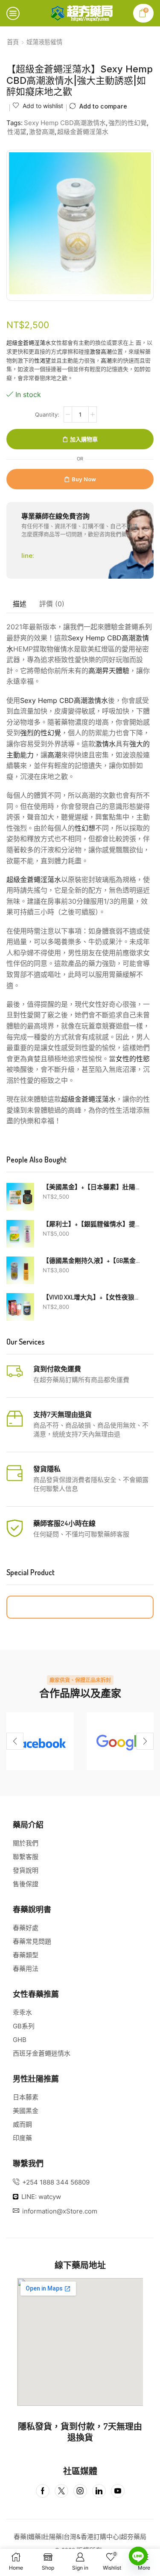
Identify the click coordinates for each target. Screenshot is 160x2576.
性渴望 (17, 132)
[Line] (138, 2556)
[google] (120, 1741)
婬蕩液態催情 (44, 42)
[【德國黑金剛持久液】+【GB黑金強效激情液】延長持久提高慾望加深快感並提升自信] (20, 1270)
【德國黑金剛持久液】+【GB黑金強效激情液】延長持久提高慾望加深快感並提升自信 (93, 1261)
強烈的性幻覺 (128, 123)
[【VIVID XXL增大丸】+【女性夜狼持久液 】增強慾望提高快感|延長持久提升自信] (20, 1307)
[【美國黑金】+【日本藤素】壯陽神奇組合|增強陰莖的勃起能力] (20, 1197)
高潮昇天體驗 (109, 671)
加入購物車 (84, 439)
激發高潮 (42, 132)
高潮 (106, 360)
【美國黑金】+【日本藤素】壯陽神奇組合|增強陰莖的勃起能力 (93, 1187)
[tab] (20, 604)
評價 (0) (52, 604)
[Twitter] (61, 2491)
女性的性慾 (133, 1059)
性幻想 (85, 828)
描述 (20, 604)
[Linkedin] (99, 2491)
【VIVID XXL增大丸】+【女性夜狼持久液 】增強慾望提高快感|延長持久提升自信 (93, 1297)
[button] (15, 1741)
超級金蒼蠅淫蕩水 (83, 132)
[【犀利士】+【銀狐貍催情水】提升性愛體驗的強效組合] (20, 1234)
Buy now (84, 479)
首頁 (13, 42)
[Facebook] (40, 1741)
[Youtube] (118, 2491)
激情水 (105, 744)
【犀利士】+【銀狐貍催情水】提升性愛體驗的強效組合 (93, 1224)
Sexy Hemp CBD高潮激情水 (65, 123)
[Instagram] (80, 2491)
